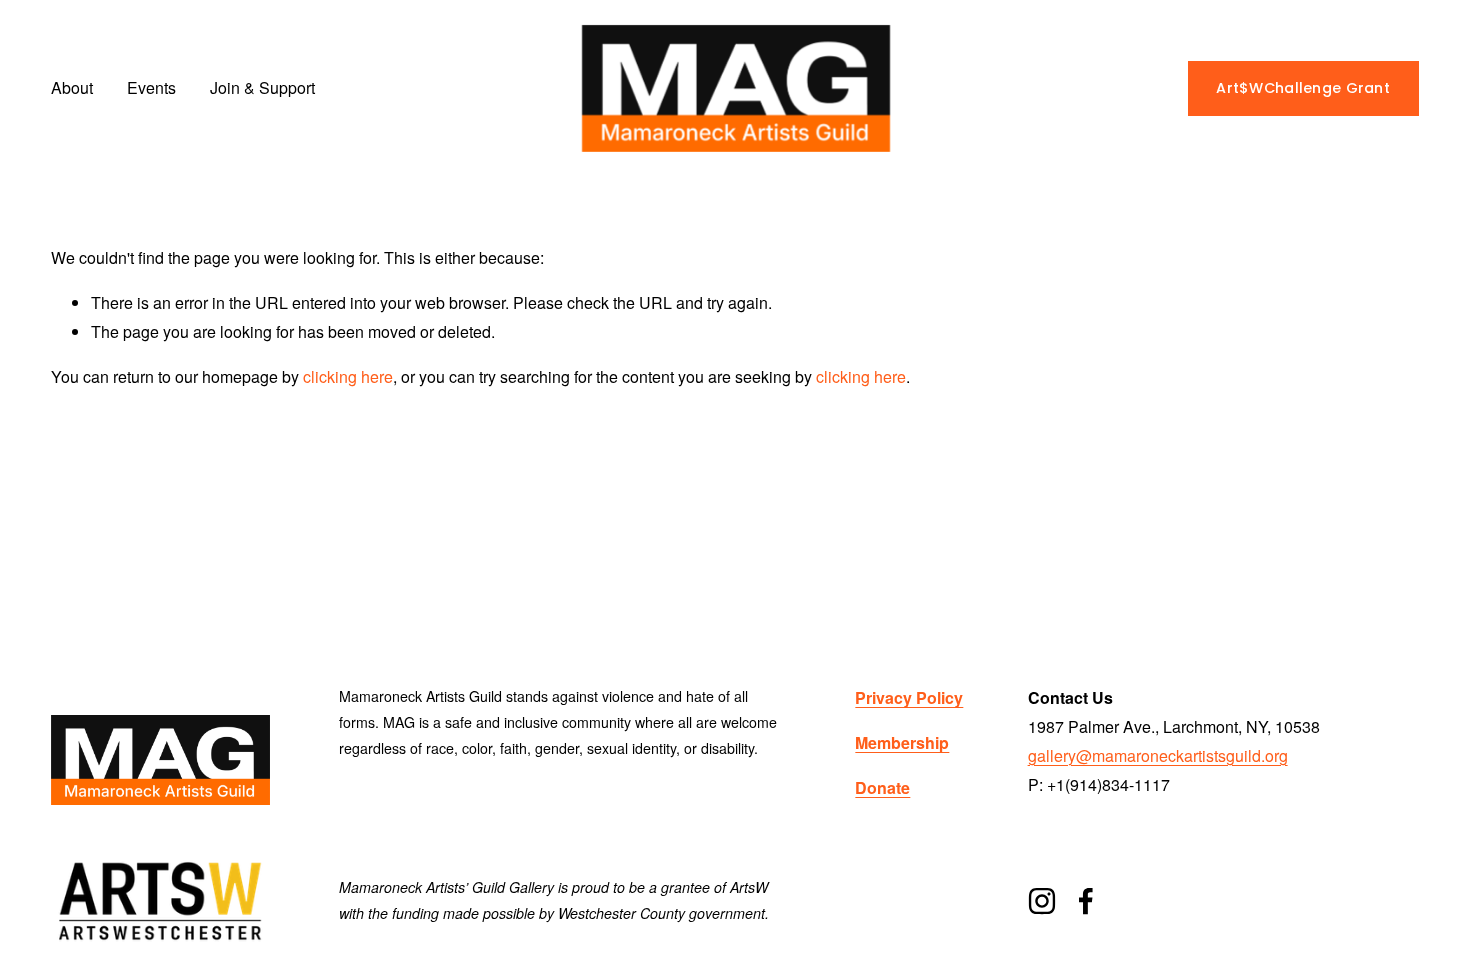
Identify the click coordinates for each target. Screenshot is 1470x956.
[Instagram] (1042, 901)
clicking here (348, 376)
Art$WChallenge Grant (1303, 88)
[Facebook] (1086, 901)
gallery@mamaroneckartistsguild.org (1158, 755)
